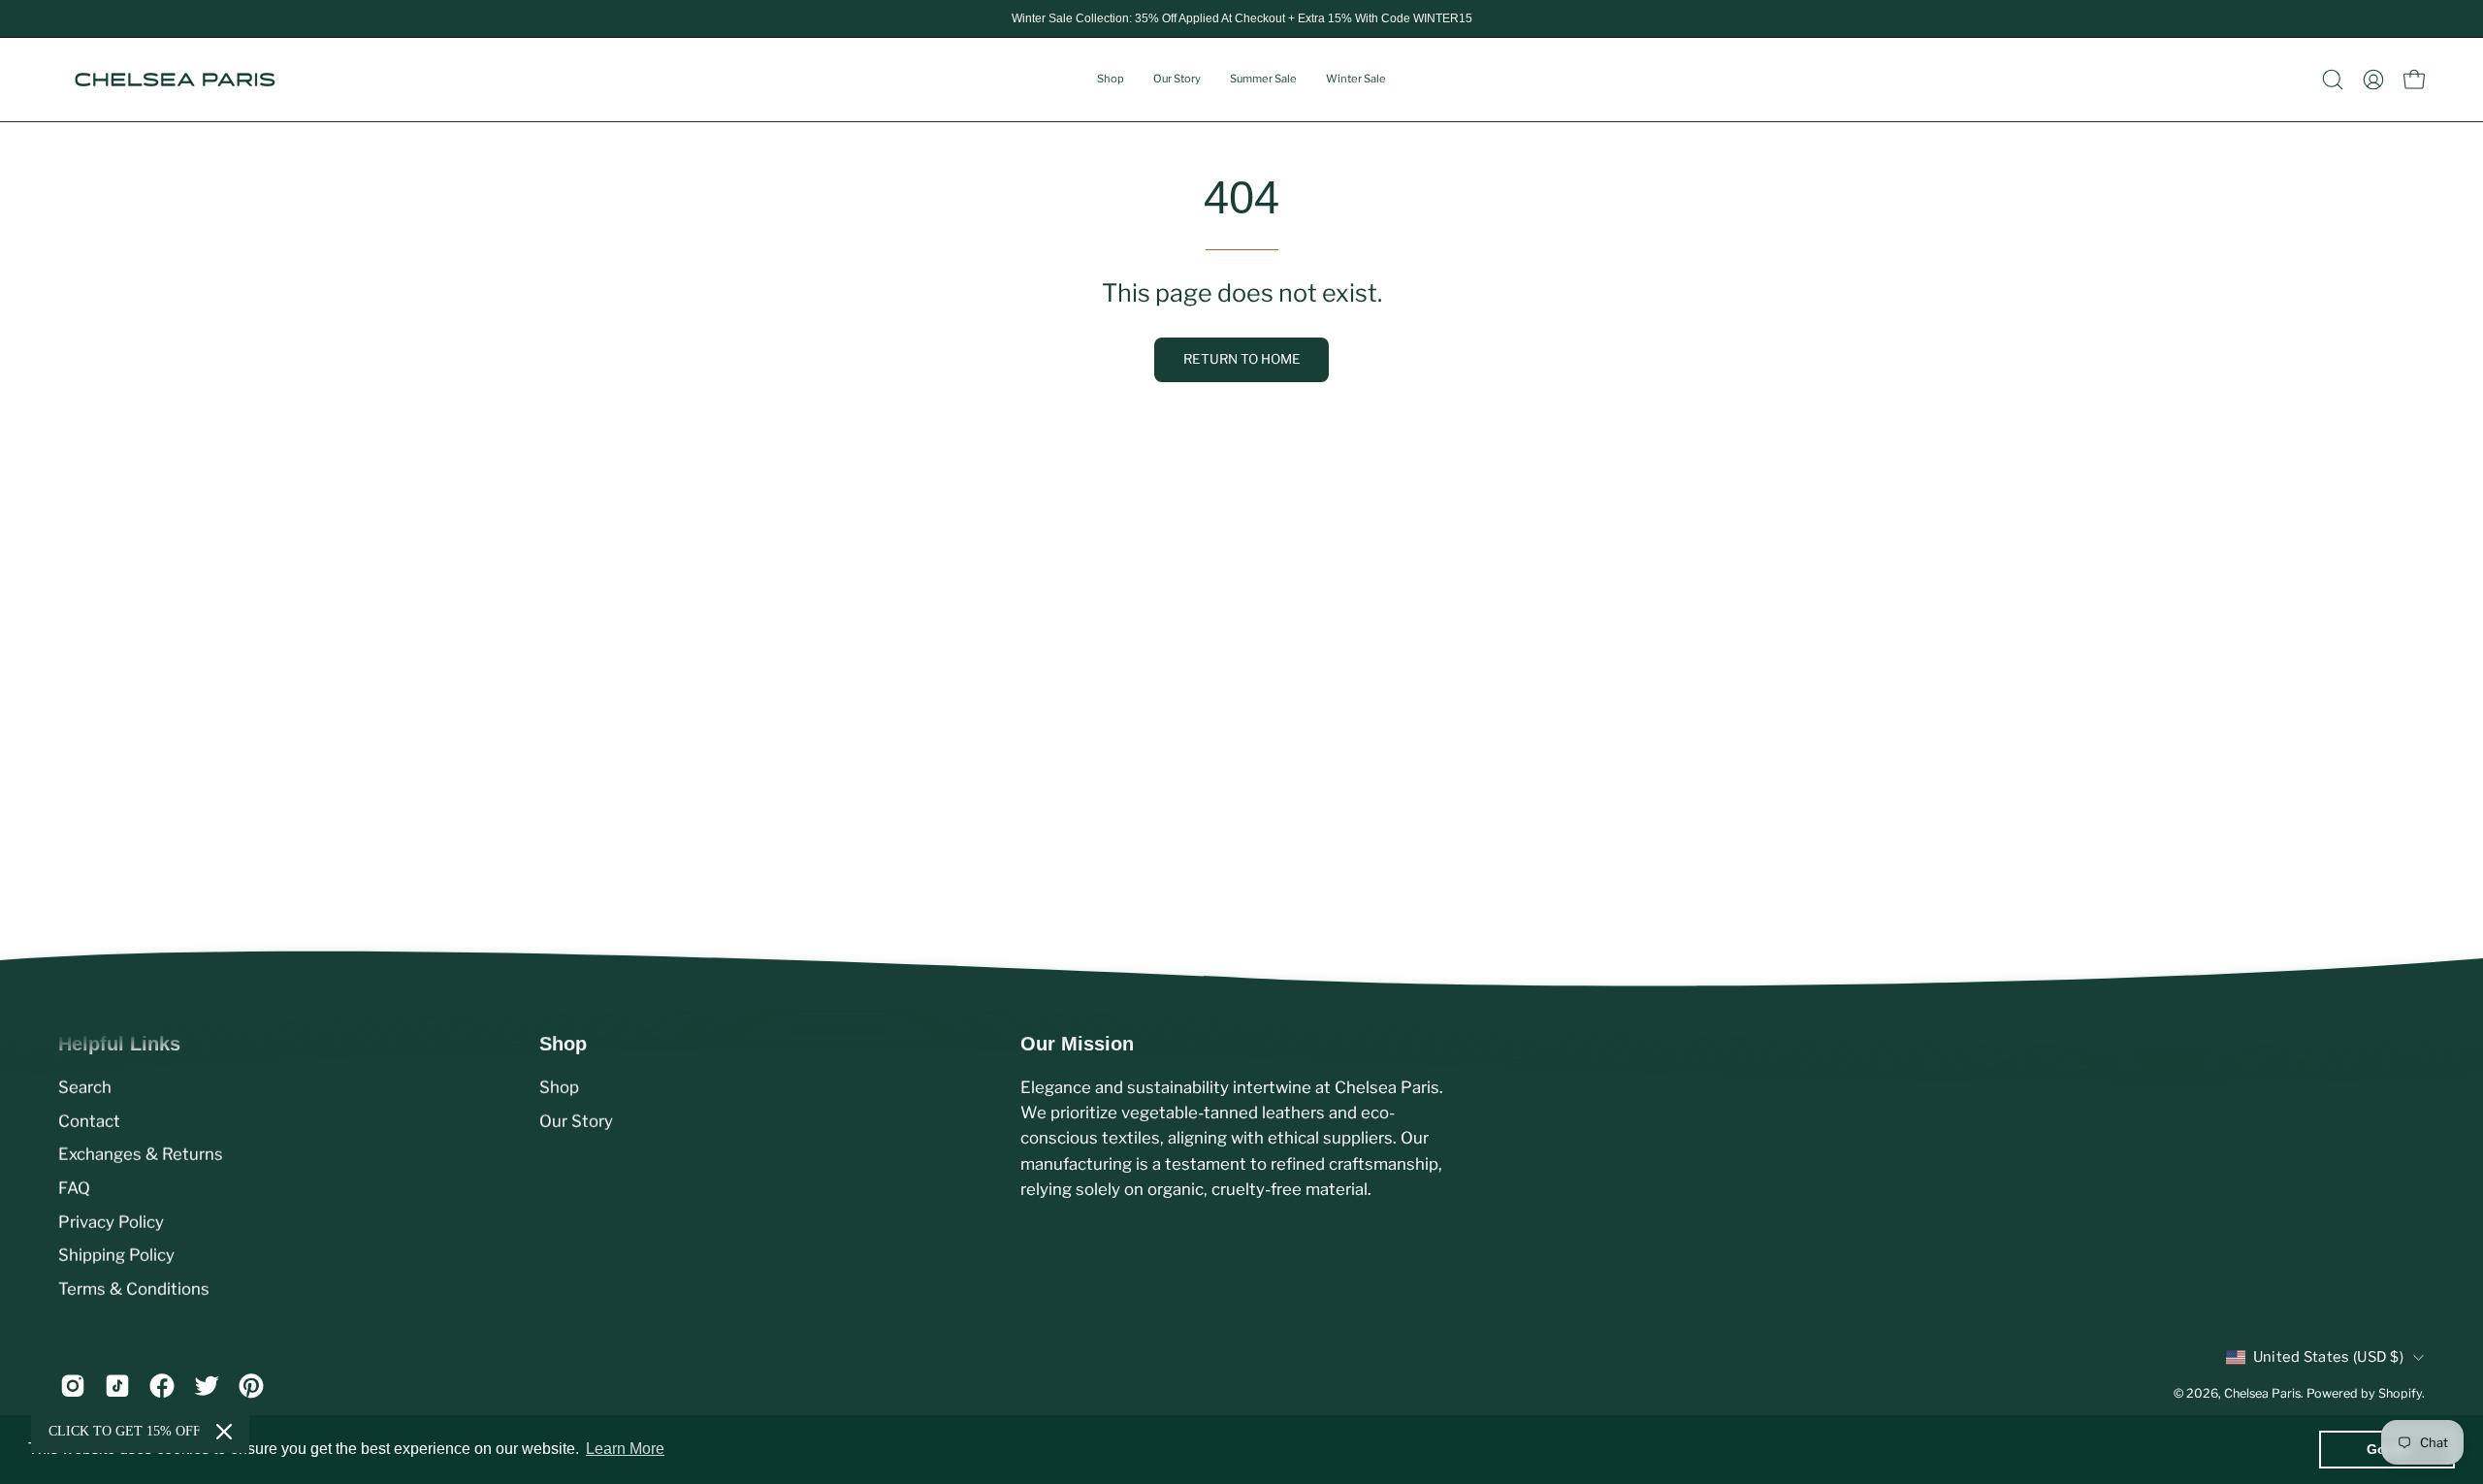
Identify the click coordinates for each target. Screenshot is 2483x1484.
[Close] (224, 1432)
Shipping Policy (116, 1255)
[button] (2333, 80)
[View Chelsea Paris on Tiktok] (117, 1386)
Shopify (2400, 1393)
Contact (89, 1120)
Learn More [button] (625, 1449)
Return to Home (1242, 359)
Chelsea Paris (2262, 1393)
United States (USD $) (2328, 1357)
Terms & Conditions (134, 1288)
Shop (559, 1087)
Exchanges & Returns (141, 1154)
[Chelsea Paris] (175, 80)
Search (85, 1087)
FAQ (74, 1188)
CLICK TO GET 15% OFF (125, 1431)
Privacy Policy (111, 1221)
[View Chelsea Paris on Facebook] (162, 1386)
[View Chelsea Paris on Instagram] (73, 1386)
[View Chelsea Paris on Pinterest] (251, 1386)
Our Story (576, 1120)
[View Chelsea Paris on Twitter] (207, 1386)
